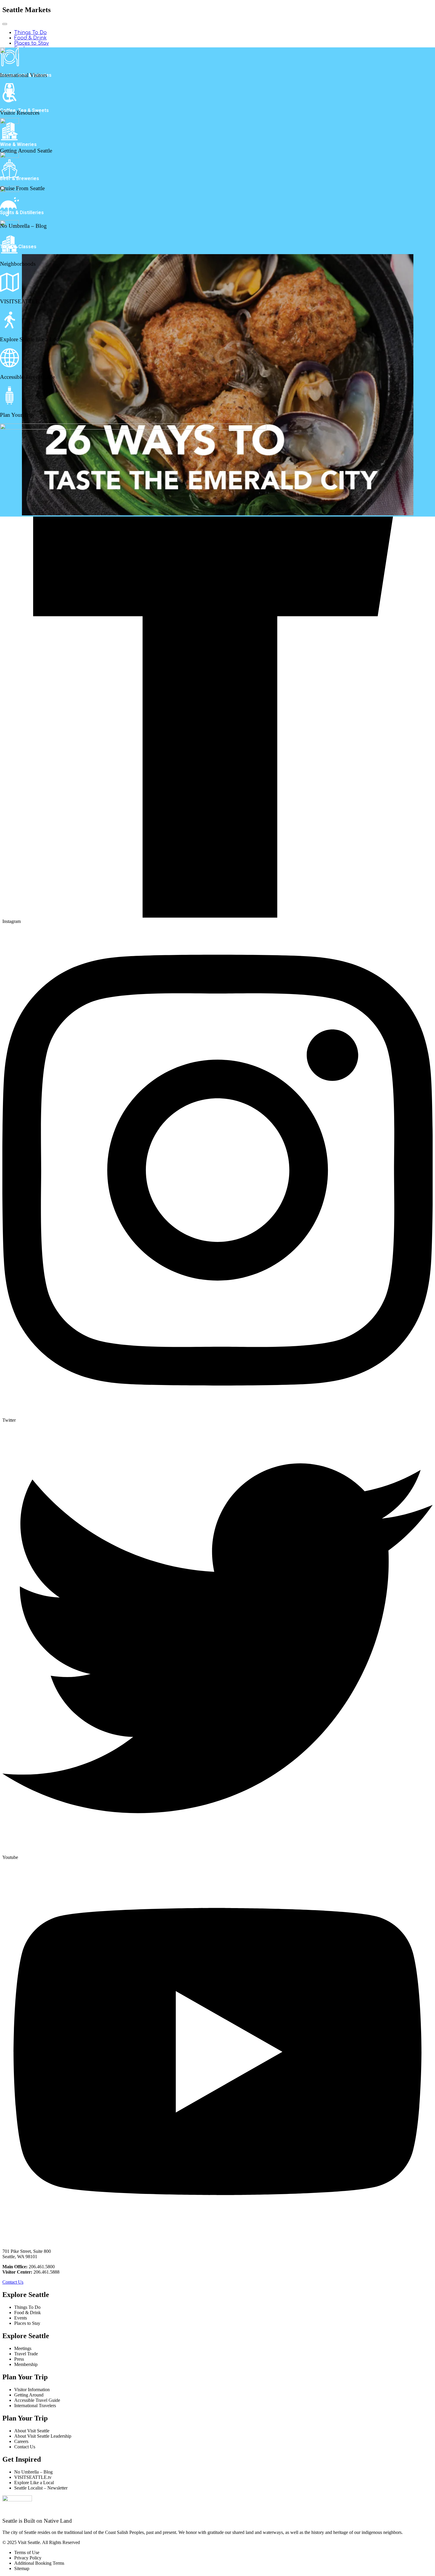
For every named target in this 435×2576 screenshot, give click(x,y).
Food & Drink (30, 38)
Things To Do (30, 33)
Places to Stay (32, 43)
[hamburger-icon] (5, 24)
